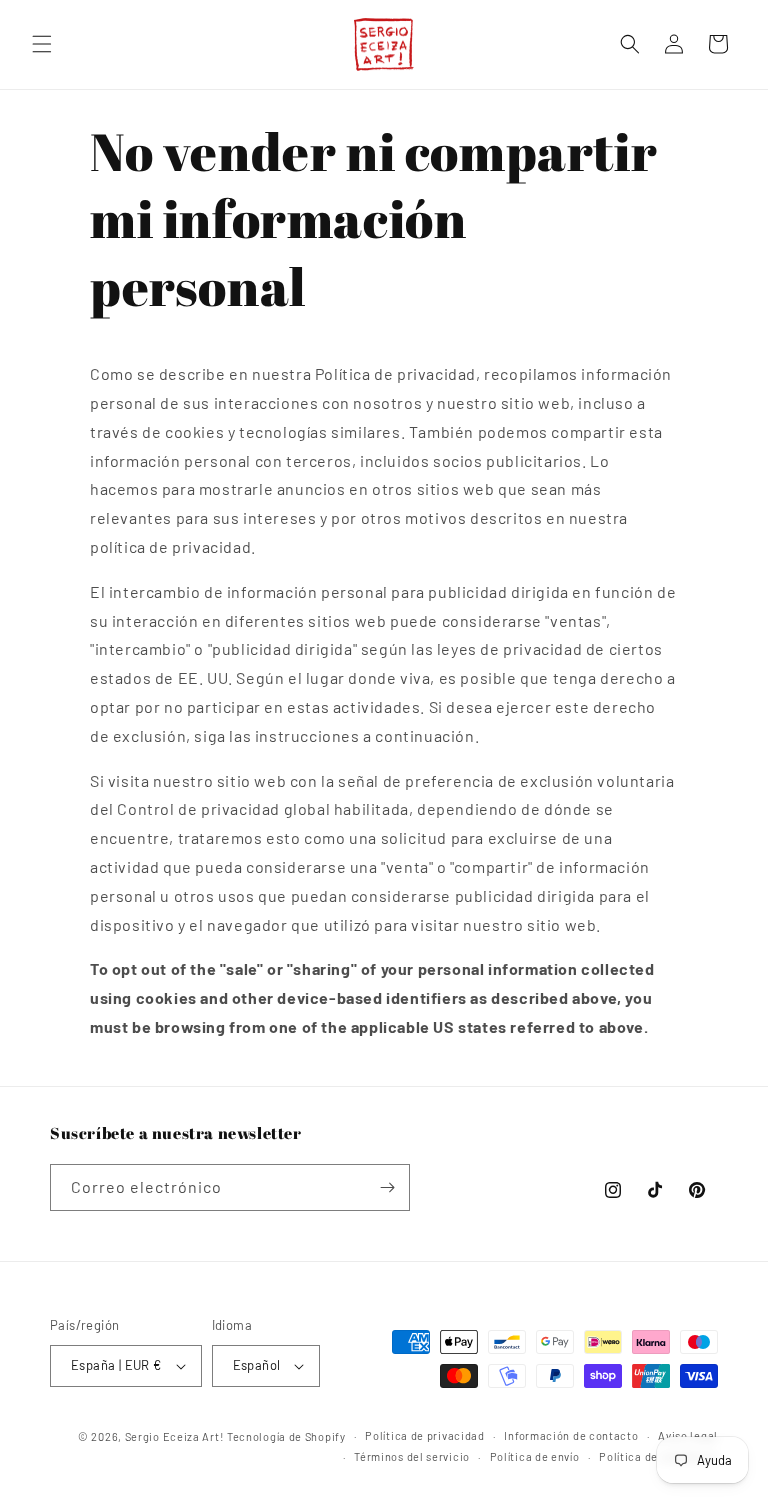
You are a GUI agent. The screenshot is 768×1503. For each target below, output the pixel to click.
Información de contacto (571, 1435)
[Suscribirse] (387, 1187)
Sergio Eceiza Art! (175, 1436)
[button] (42, 44)
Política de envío (535, 1456)
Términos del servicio (412, 1456)
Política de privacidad (424, 1435)
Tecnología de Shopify (286, 1436)
